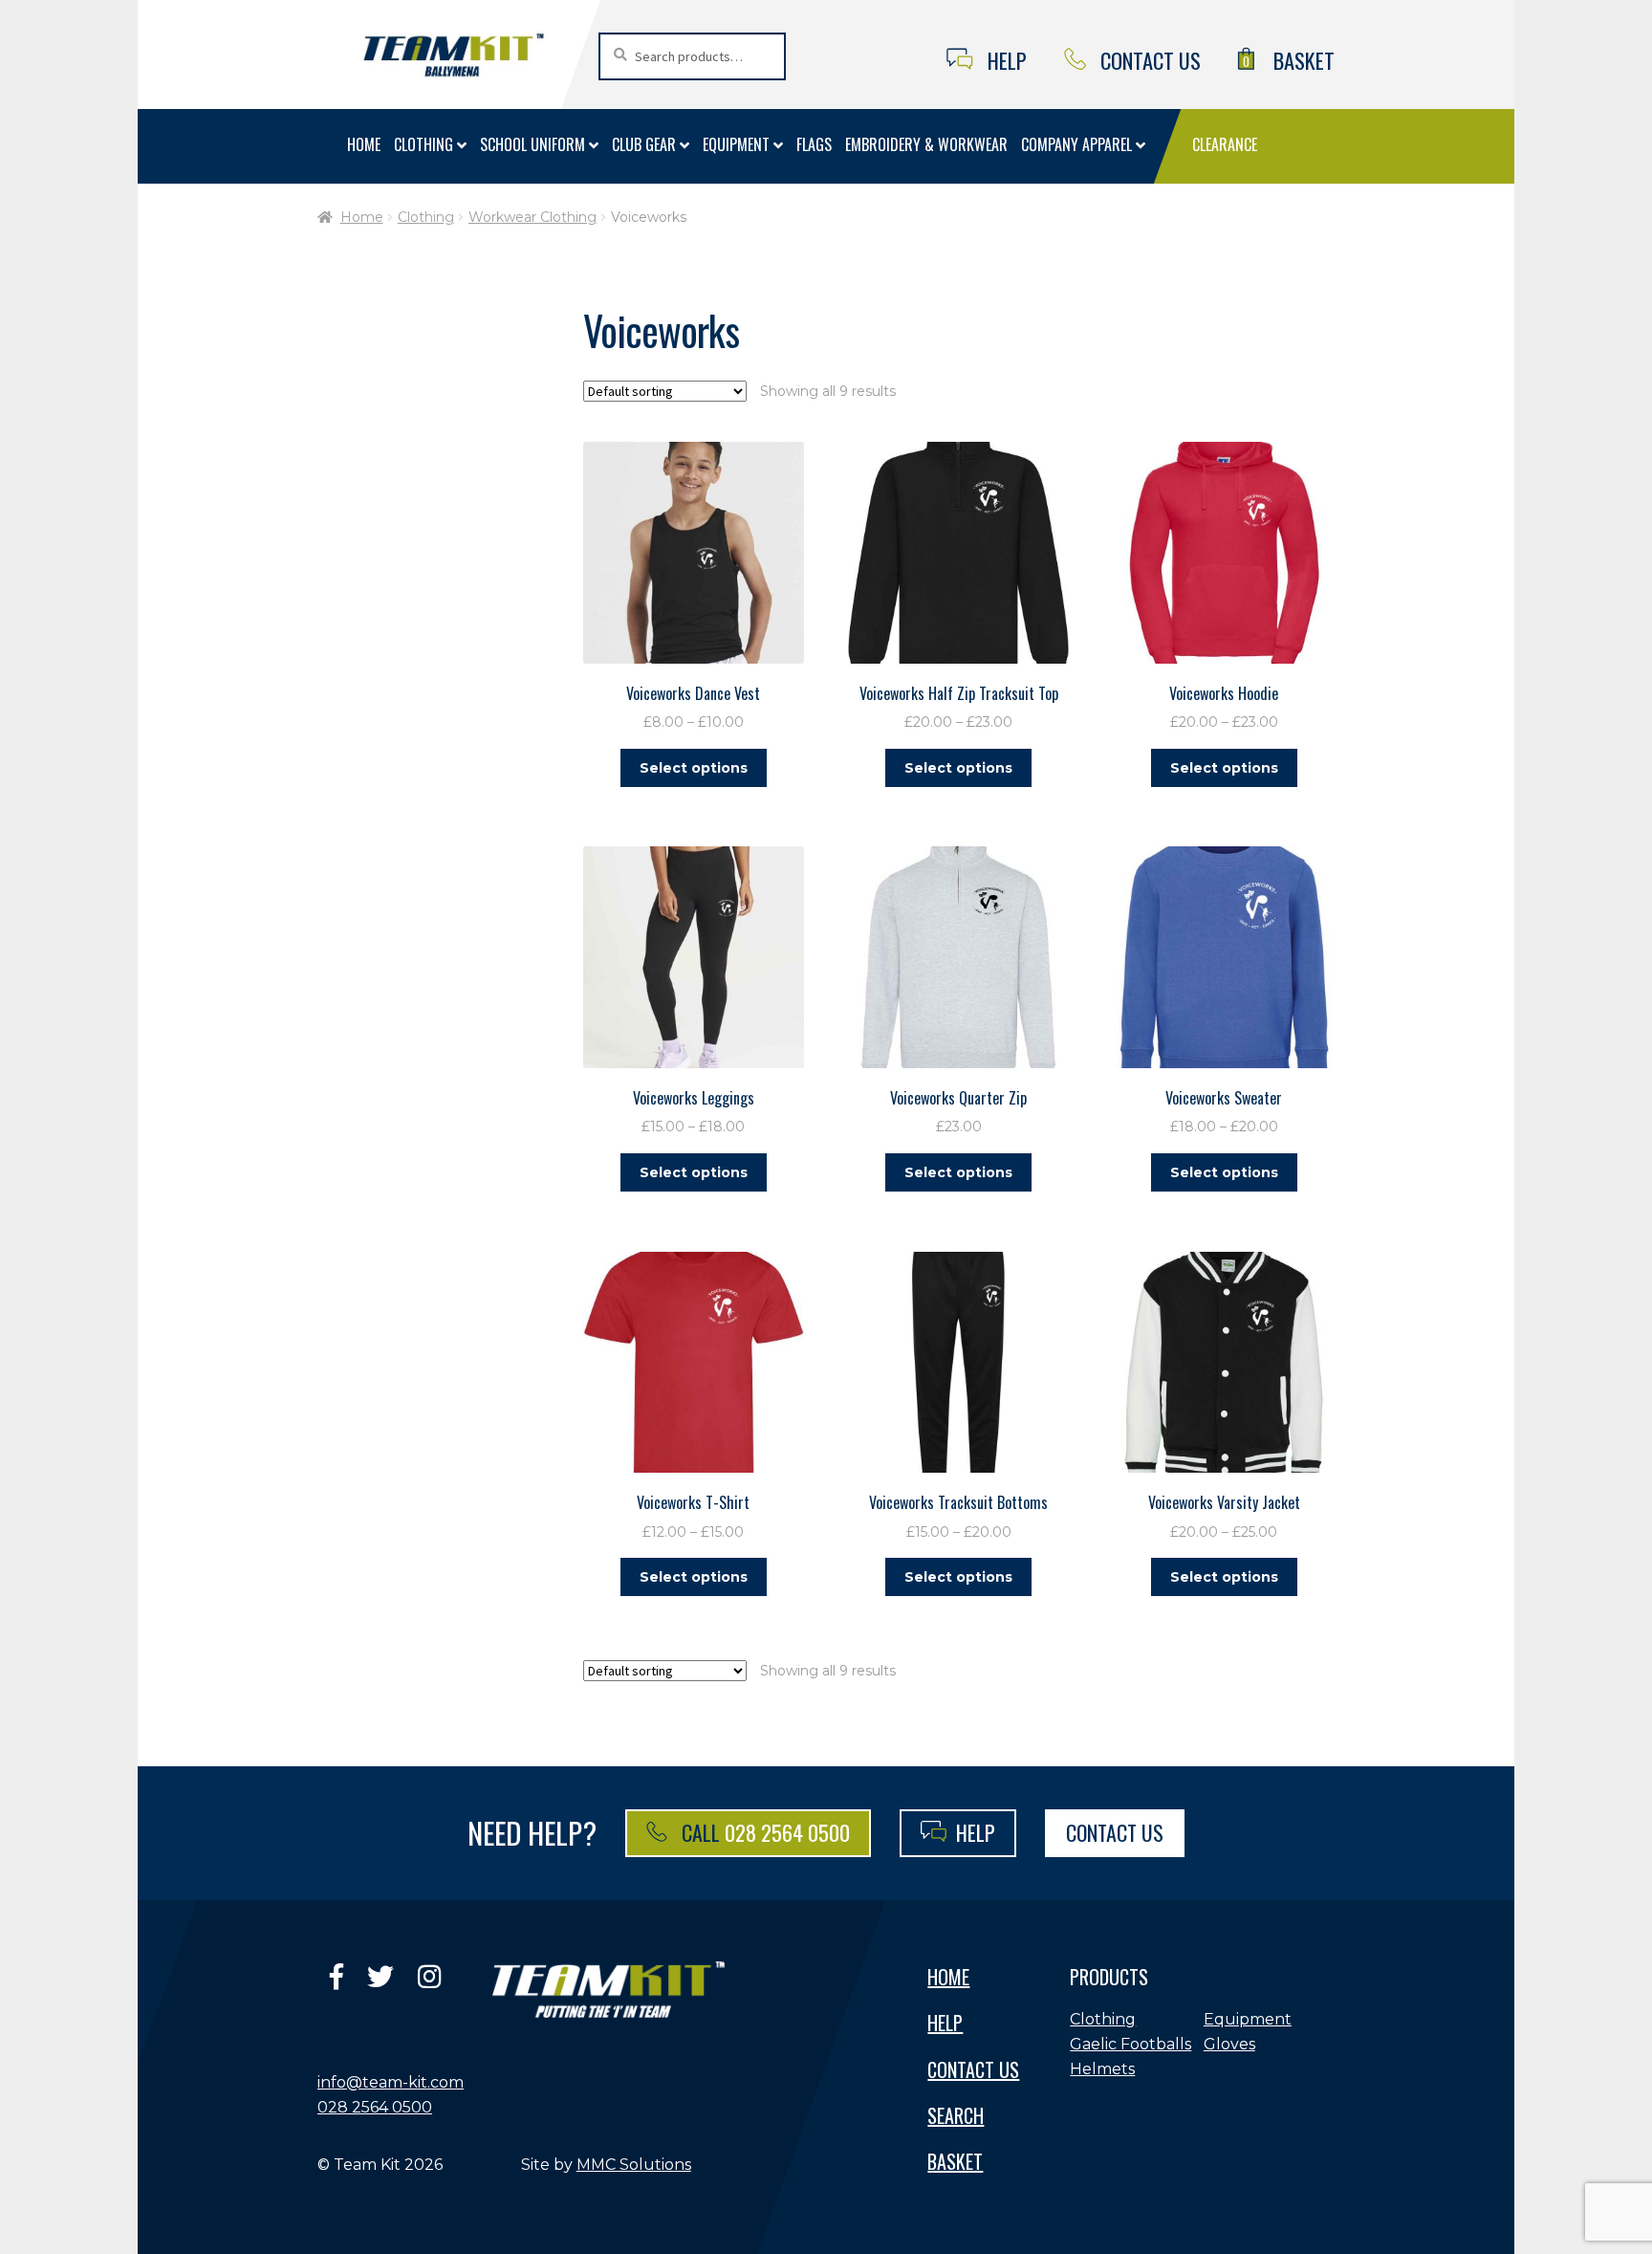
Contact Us (1151, 60)
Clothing (424, 144)
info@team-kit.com (391, 2082)
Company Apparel (1076, 144)
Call (763, 1832)
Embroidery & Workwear (926, 144)
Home (364, 144)
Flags (814, 144)
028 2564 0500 (375, 2107)
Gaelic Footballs (1130, 2044)
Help (1007, 60)
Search (956, 2115)
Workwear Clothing (533, 217)
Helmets (1102, 2069)
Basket (1289, 60)
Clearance (1225, 144)
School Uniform (533, 144)
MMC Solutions (634, 2165)
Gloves (1229, 2044)
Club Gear (644, 144)
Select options (694, 768)
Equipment (736, 144)
